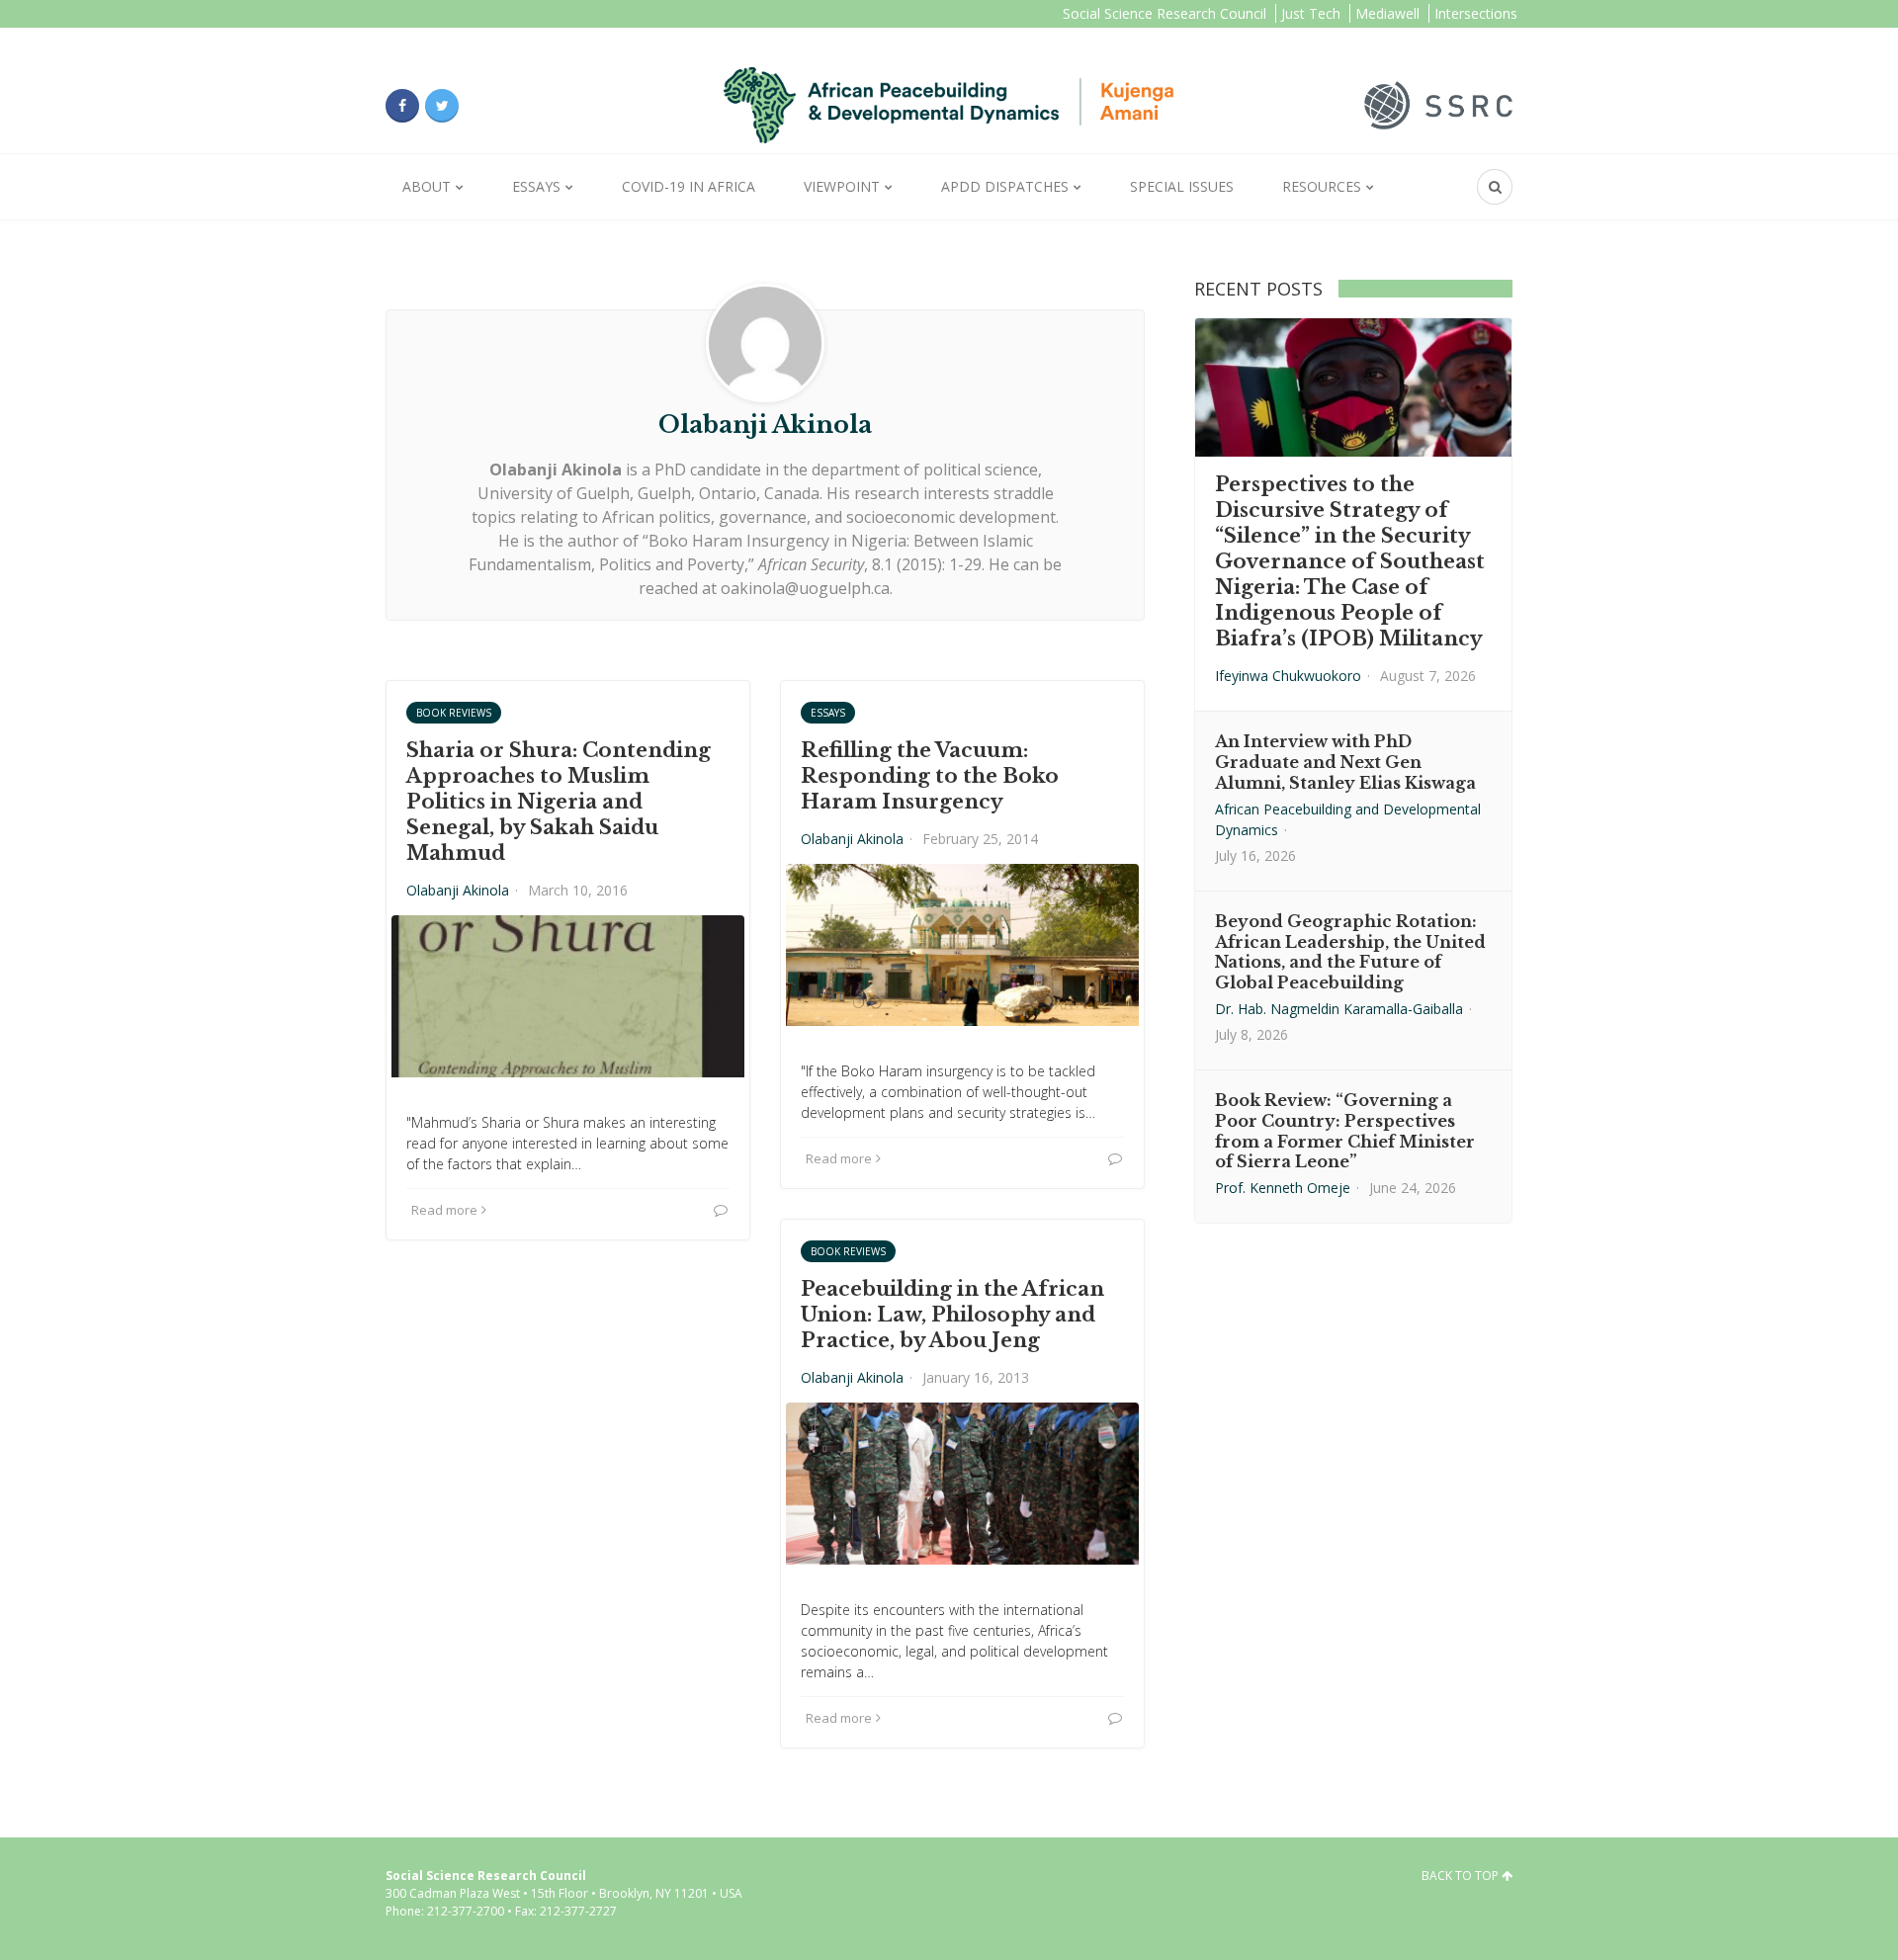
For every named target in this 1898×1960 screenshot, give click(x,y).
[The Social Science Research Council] (1438, 104)
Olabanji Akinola (458, 890)
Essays (536, 186)
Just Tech (1311, 13)
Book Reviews (454, 713)
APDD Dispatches (1005, 186)
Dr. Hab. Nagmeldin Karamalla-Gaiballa (1339, 1009)
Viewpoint (842, 186)
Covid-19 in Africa (689, 186)
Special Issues (1182, 186)
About (427, 186)
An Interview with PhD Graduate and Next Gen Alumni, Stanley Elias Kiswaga (1345, 762)
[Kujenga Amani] (949, 105)
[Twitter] (442, 106)
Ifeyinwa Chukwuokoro (1288, 676)
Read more (444, 1210)
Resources (1322, 186)
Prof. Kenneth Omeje (1283, 1188)
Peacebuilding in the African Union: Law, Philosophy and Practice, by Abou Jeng (952, 1315)
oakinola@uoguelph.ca (805, 588)
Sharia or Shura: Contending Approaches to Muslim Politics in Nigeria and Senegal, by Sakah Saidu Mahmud (559, 802)
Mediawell (1387, 13)
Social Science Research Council (1165, 13)
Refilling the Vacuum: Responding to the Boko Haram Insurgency (930, 776)
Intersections (1476, 13)
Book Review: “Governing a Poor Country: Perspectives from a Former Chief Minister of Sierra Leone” (1345, 1131)
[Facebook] (402, 106)
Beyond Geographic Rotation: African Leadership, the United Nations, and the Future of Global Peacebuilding (1350, 952)
